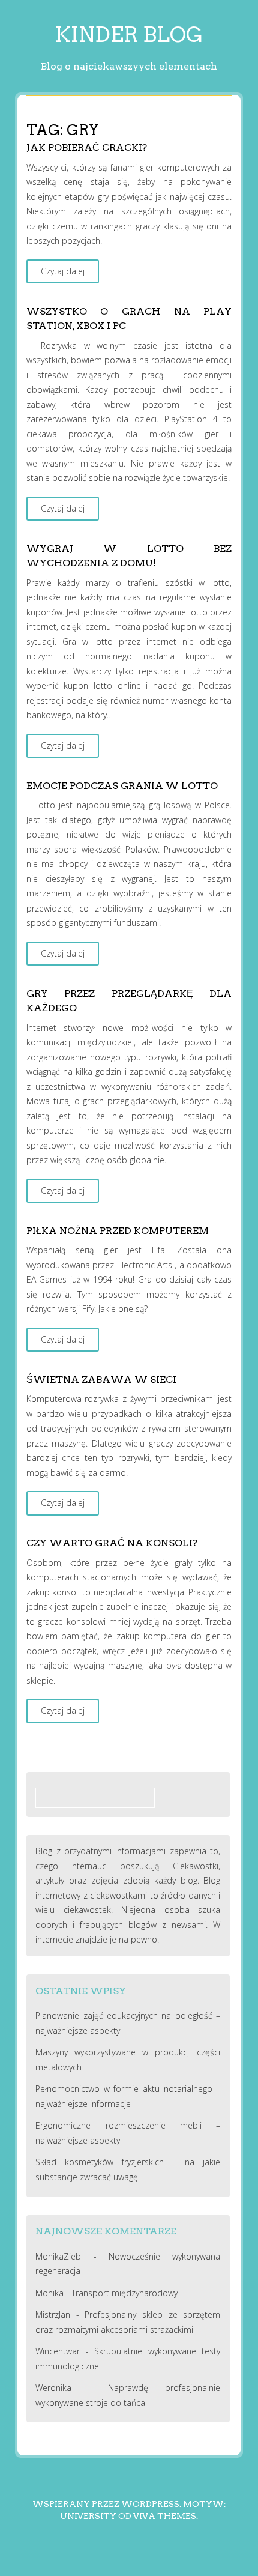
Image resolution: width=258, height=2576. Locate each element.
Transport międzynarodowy (124, 2293)
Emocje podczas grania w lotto (122, 786)
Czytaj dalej (63, 271)
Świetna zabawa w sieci (101, 1380)
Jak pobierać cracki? (87, 147)
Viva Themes (165, 2516)
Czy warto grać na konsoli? (112, 1543)
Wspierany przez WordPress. (107, 2504)
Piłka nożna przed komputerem (118, 1231)
